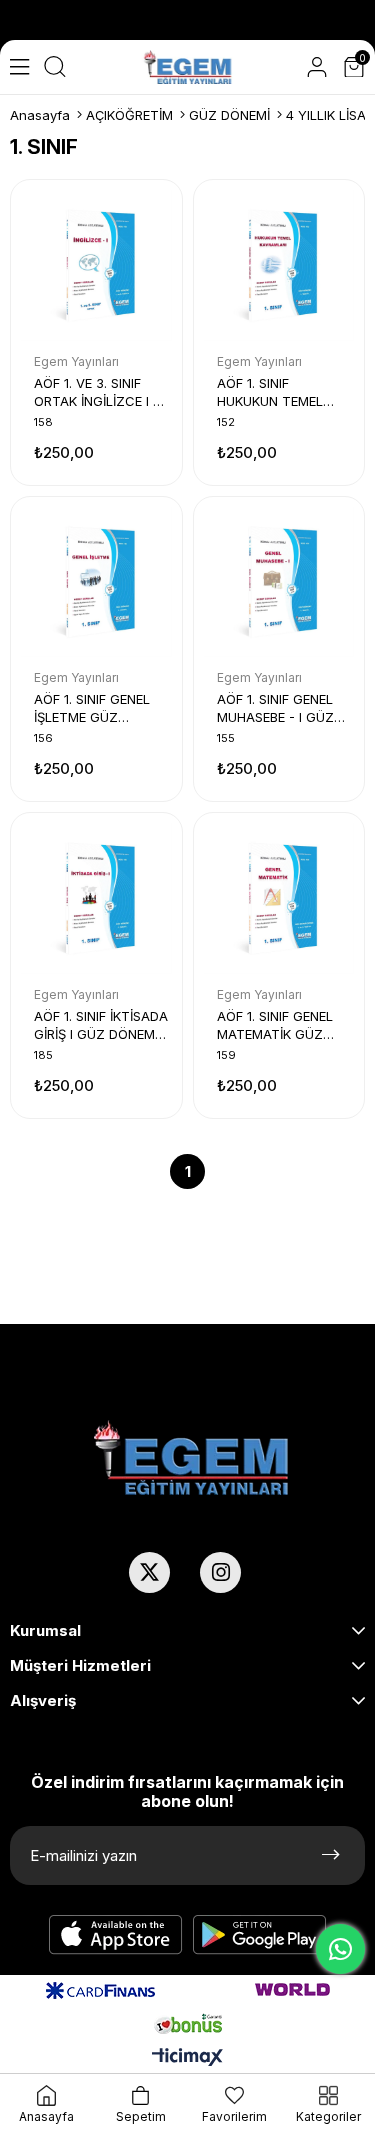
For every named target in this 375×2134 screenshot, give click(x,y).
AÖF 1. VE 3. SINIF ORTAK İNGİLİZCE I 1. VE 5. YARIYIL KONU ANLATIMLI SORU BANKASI (97, 392)
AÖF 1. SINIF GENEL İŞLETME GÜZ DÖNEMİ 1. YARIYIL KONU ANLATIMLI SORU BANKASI (92, 708)
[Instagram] (220, 1572)
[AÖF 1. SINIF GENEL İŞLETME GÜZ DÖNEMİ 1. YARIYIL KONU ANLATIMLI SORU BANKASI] (96, 582)
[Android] (260, 1935)
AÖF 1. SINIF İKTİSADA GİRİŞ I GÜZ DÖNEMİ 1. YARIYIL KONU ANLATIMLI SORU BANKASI (101, 1025)
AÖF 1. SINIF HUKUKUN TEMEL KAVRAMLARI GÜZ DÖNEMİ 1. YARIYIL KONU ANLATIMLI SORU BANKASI (273, 392)
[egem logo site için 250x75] (191, 1457)
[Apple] (116, 1935)
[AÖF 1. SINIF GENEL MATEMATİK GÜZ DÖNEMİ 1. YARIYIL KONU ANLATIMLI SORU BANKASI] (279, 898)
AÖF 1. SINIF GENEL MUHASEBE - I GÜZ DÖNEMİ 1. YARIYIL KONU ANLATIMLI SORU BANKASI (275, 708)
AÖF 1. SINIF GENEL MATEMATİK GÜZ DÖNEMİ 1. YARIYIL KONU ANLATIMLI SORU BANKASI (275, 1025)
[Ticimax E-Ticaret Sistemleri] (187, 2058)
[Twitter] (149, 1572)
